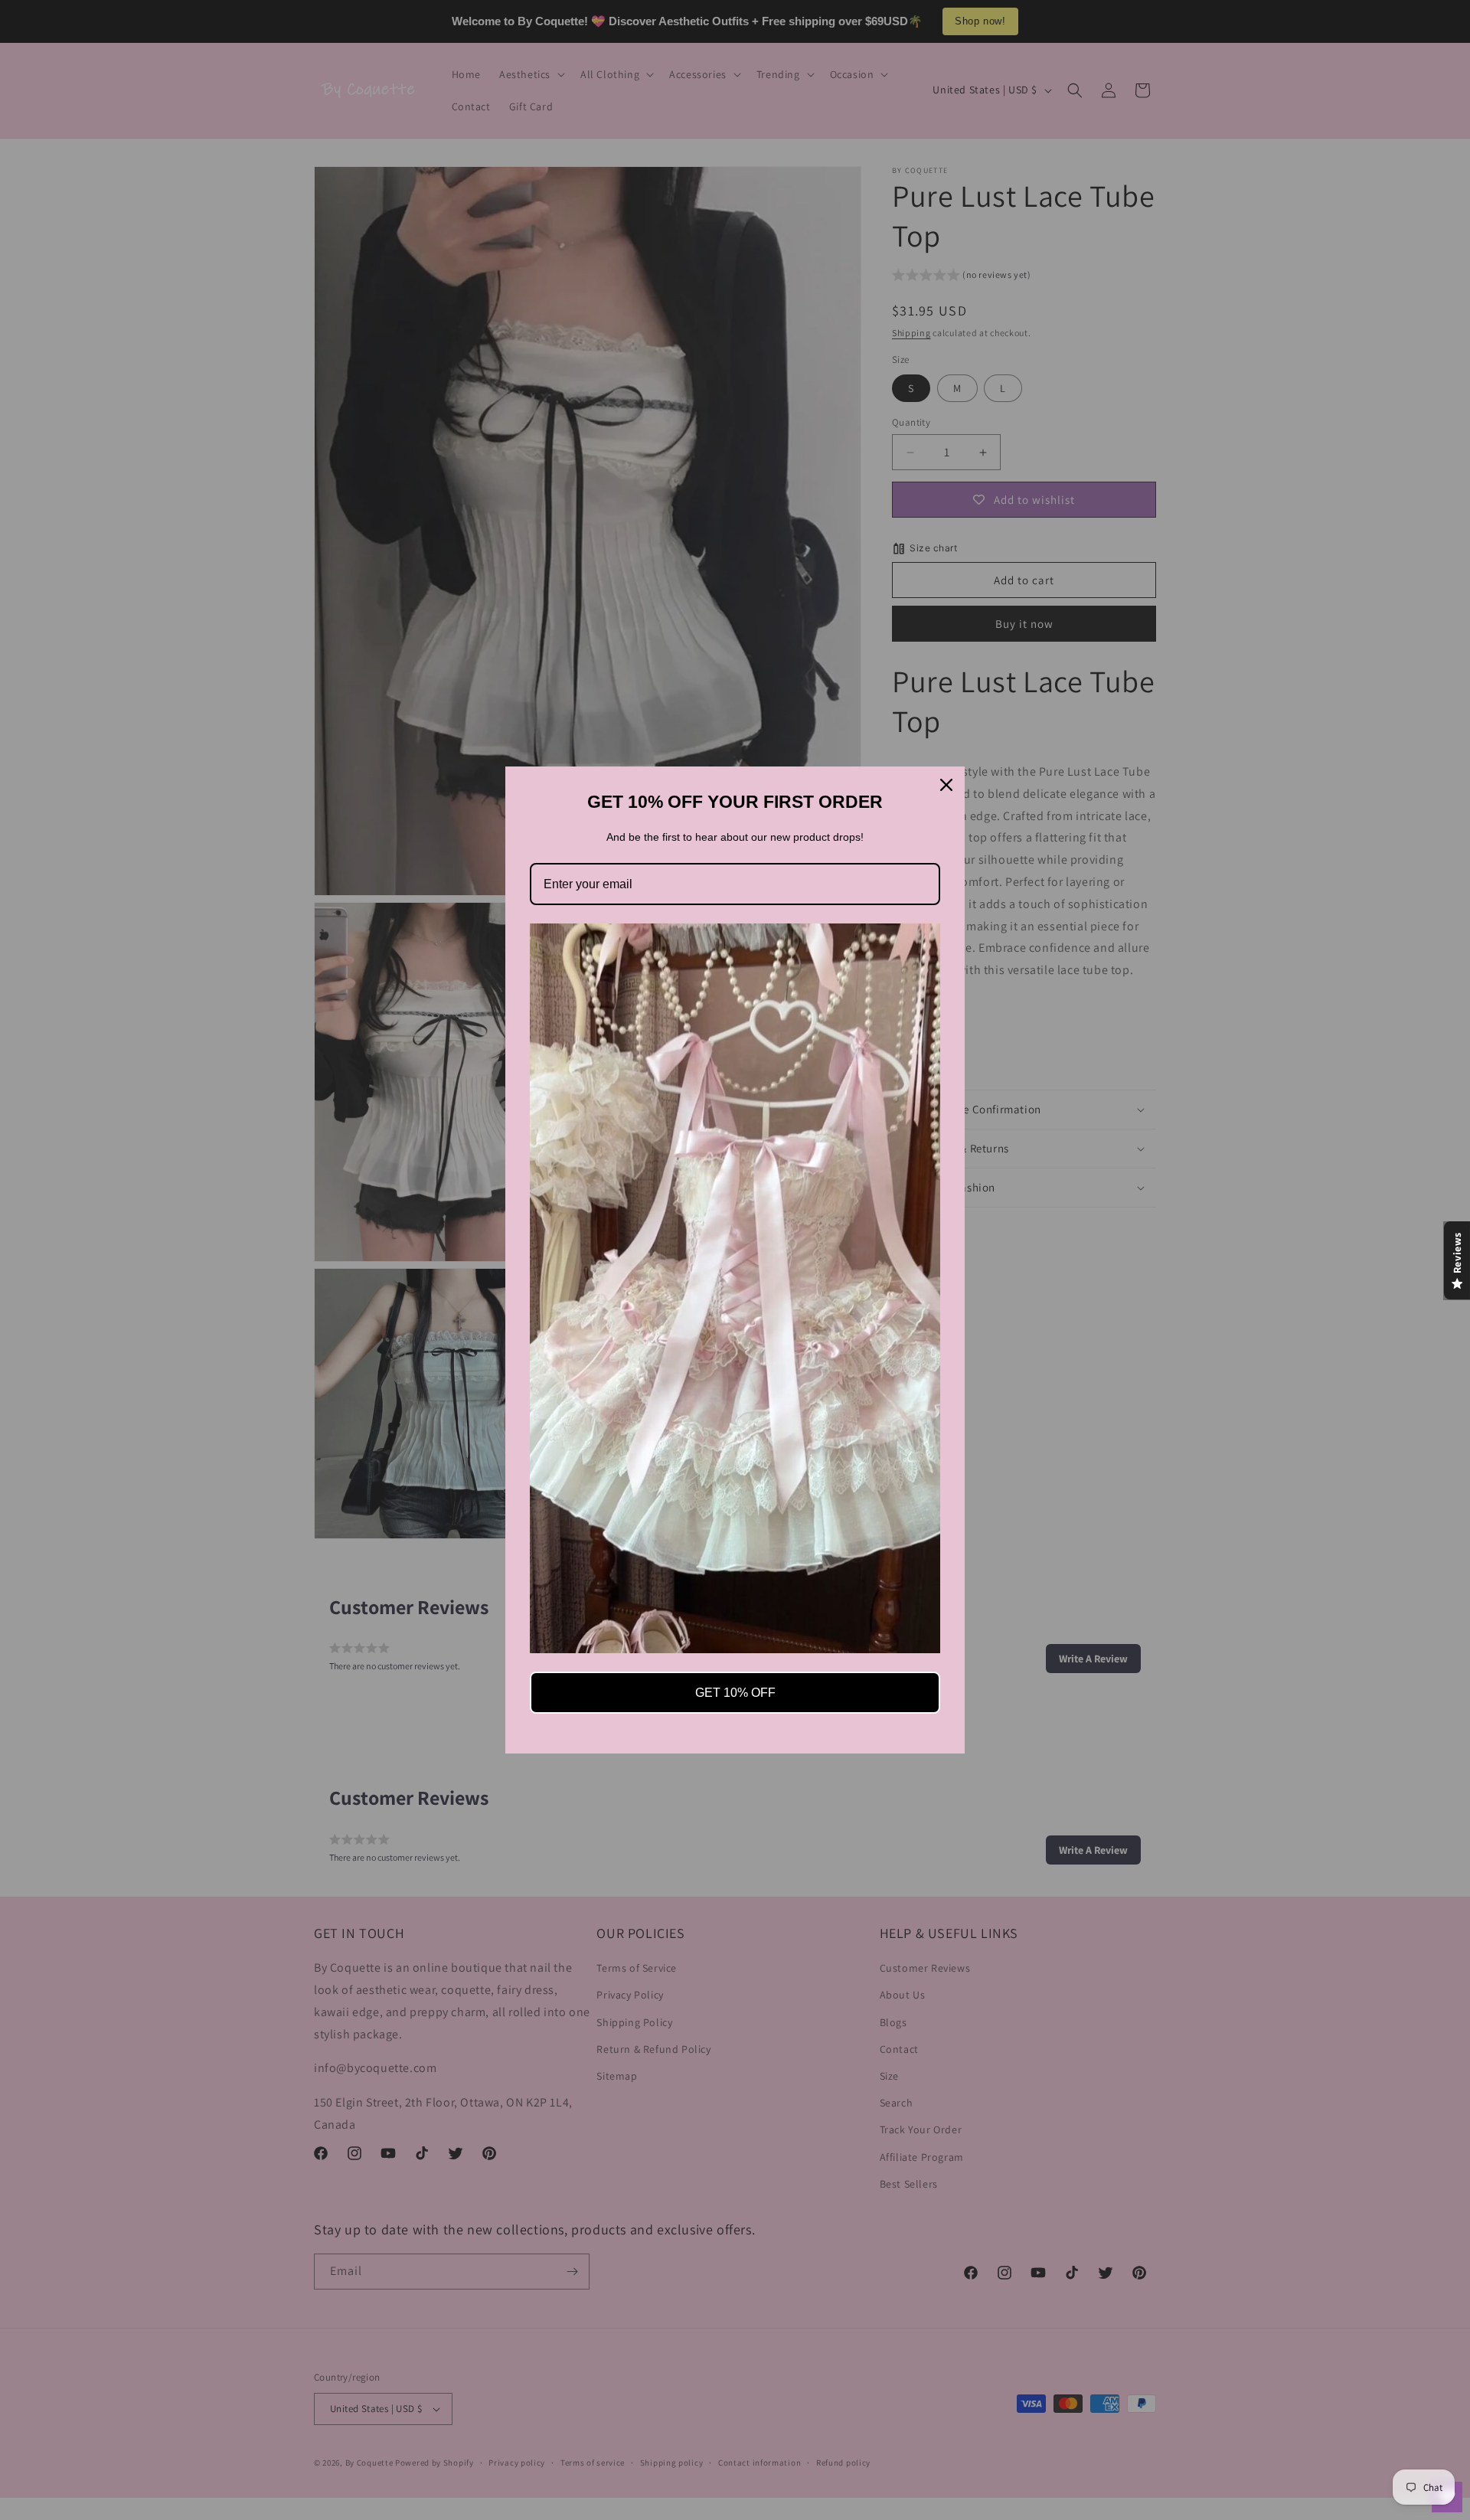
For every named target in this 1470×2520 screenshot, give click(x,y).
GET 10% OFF (735, 1693)
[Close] (946, 785)
